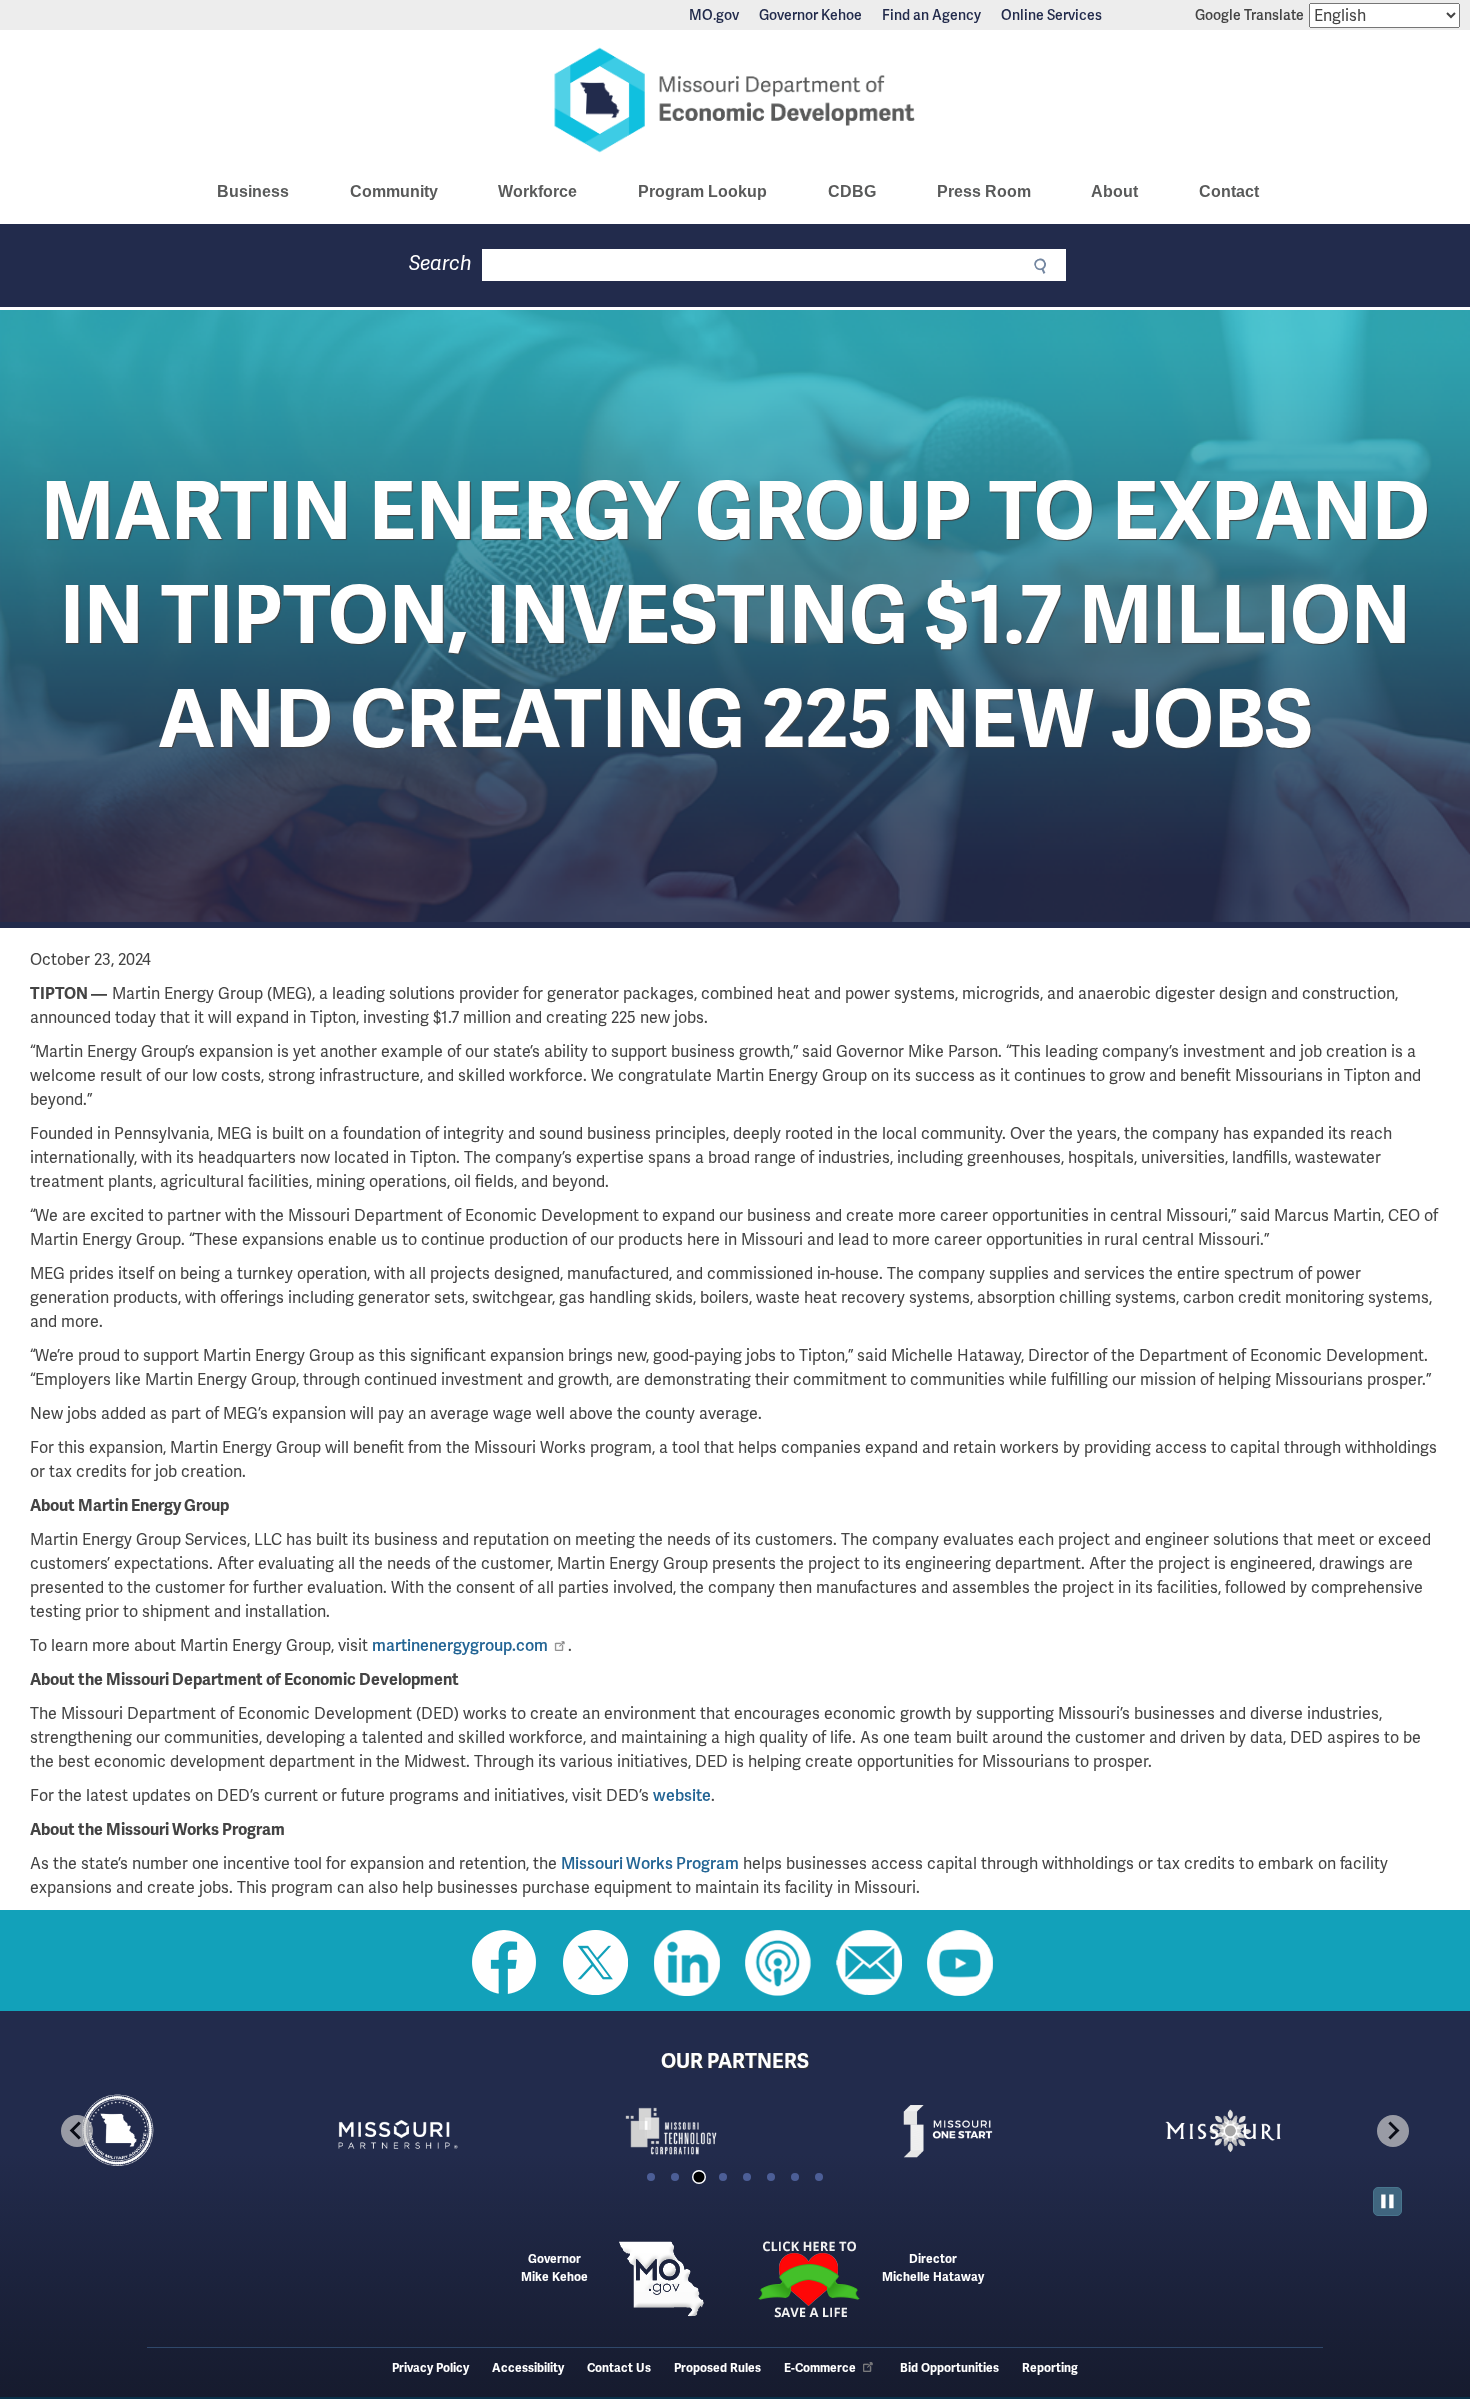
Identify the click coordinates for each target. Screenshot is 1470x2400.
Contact (1229, 191)
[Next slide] (1393, 2131)
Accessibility (528, 2368)
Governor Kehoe (810, 15)
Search (440, 263)
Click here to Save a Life (808, 2279)
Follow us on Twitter (596, 1963)
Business (253, 191)
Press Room (984, 191)
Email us (869, 1963)
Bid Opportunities (949, 2368)
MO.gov (714, 15)
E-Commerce (820, 2368)
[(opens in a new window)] (459, 2131)
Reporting (1050, 2368)
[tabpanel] (183, 2131)
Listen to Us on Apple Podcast (778, 1963)
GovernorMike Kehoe (554, 2268)
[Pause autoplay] (1387, 2201)
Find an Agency (931, 15)
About (1114, 191)
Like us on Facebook (505, 1963)
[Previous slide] (77, 2131)
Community (394, 191)
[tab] (651, 2177)
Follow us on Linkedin (687, 1963)
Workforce (537, 191)
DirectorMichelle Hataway (933, 2268)
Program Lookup (702, 191)
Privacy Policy (430, 2368)
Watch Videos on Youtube (960, 1963)
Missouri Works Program (650, 1863)
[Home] (735, 100)
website (682, 1795)
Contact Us (619, 2368)
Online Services (1051, 15)
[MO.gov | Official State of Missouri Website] (661, 2279)
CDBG (852, 191)
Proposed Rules (717, 2368)
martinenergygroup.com (460, 1645)
